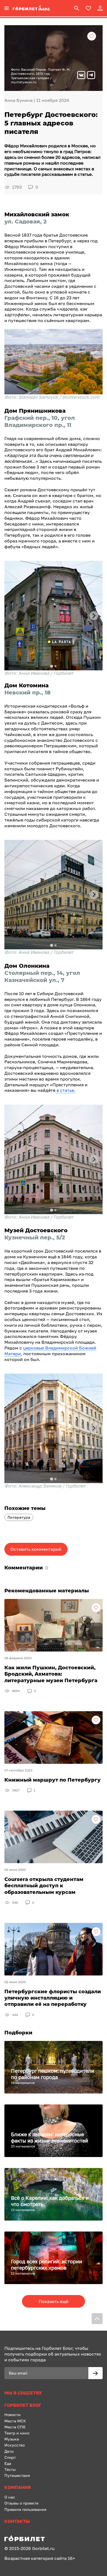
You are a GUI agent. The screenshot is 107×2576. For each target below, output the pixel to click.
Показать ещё (54, 2301)
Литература (19, 1517)
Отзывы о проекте (21, 2503)
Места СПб (15, 2427)
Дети (9, 2451)
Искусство (15, 2445)
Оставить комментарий (36, 1549)
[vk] (81, 76)
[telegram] (91, 76)
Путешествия (17, 2475)
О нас (10, 2497)
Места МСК (15, 2421)
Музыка (12, 2439)
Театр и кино (17, 2433)
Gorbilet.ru (43, 2548)
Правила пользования (25, 2509)
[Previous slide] (13, 616)
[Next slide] (94, 616)
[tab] (51, 666)
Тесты (10, 2469)
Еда (8, 2463)
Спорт (10, 2457)
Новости (12, 2415)
